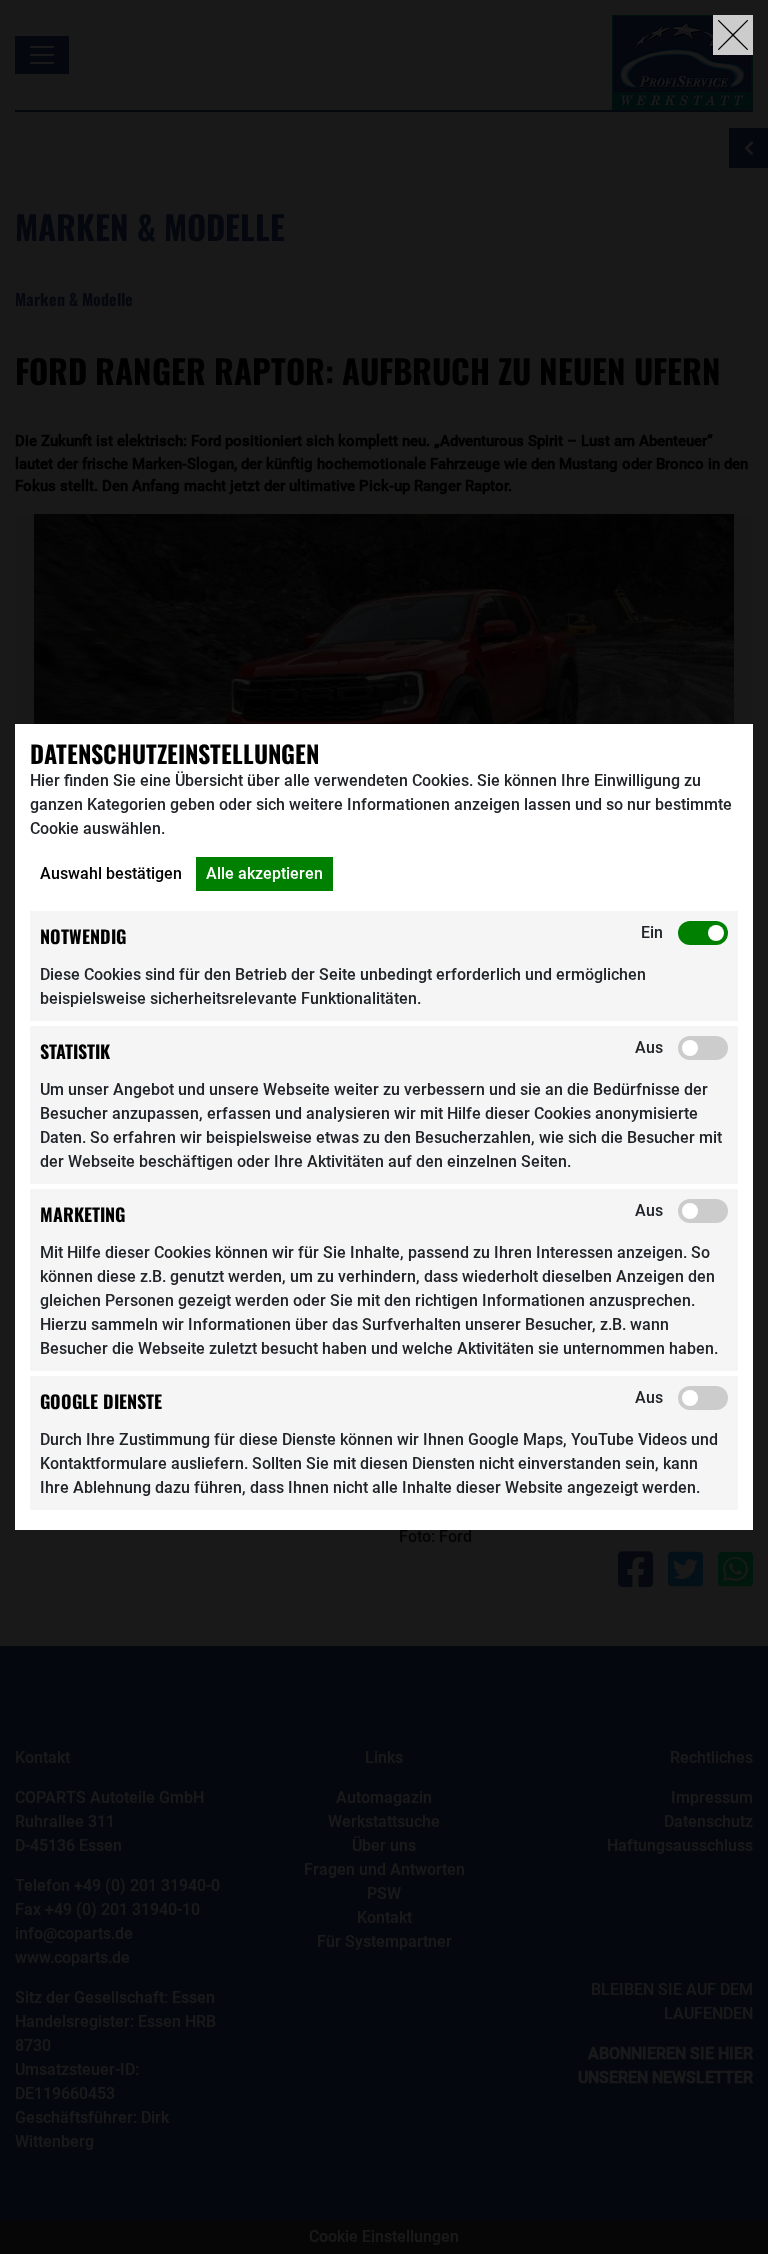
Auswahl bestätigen (111, 873)
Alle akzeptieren (264, 873)
